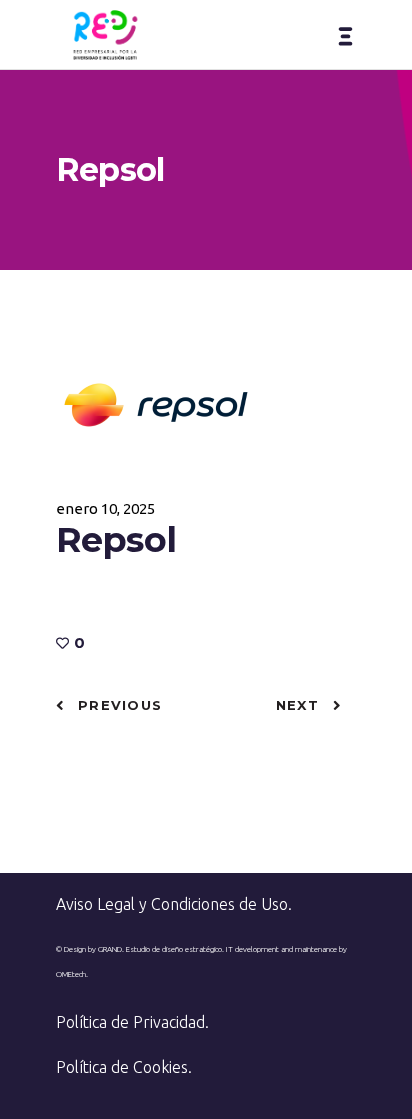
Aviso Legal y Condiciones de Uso (172, 904)
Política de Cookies (122, 1067)
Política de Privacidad (130, 1022)
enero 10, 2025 (105, 508)
